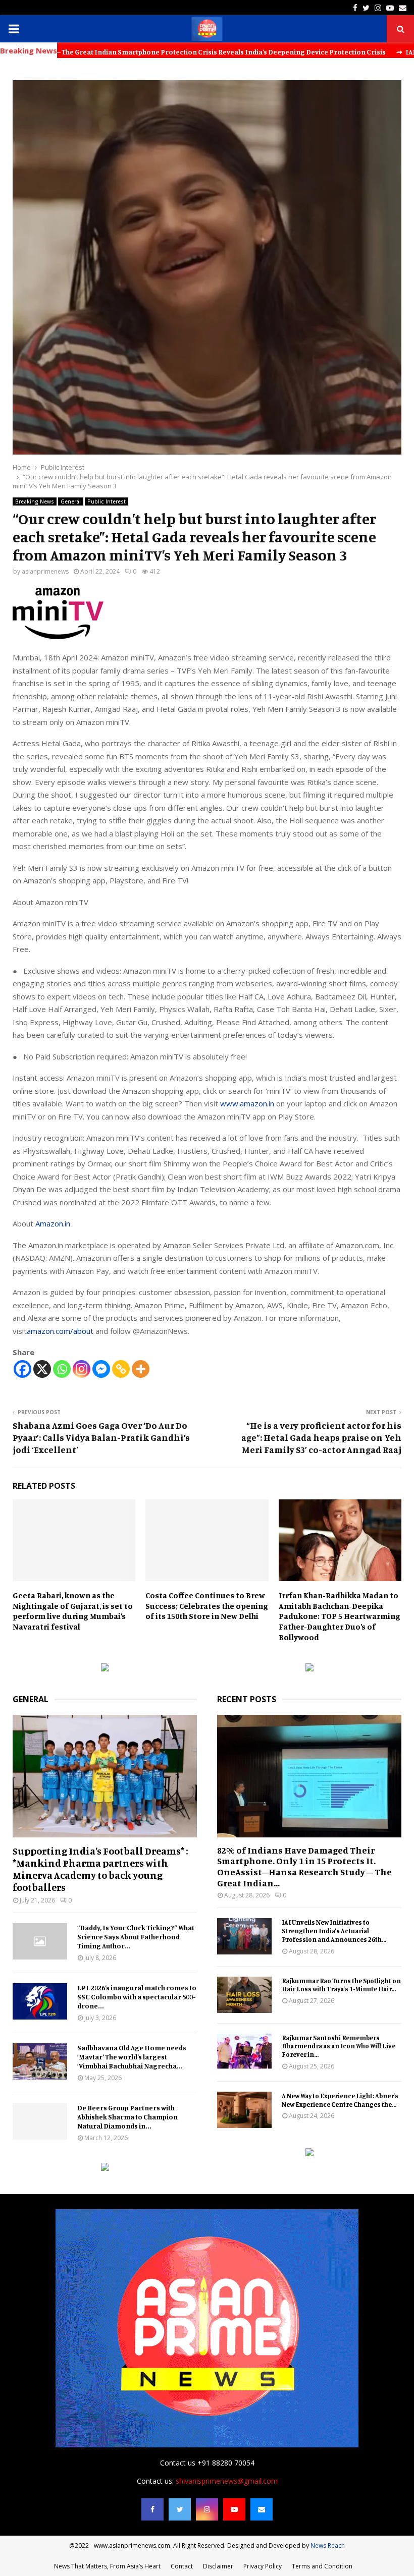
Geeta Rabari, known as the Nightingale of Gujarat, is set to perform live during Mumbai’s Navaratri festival (73, 1611)
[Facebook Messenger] (101, 1369)
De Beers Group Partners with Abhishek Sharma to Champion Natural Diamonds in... (127, 2117)
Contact (182, 2566)
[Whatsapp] (62, 1369)
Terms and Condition (322, 2566)
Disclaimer (218, 2566)
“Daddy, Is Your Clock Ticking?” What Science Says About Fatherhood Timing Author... (136, 1937)
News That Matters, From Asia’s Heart (107, 2566)
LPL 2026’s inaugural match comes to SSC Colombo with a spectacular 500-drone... (137, 1997)
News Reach (328, 2545)
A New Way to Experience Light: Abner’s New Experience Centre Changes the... (340, 2100)
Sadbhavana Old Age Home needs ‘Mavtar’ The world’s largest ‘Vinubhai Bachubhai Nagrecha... (132, 2057)
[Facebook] (22, 1369)
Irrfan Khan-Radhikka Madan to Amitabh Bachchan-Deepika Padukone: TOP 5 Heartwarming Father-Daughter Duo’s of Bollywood (340, 1616)
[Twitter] (180, 2509)
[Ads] (105, 1669)
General (71, 501)
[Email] (262, 2509)
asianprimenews (45, 571)
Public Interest (107, 501)
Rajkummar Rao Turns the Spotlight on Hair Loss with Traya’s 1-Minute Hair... (341, 1985)
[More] (141, 1369)
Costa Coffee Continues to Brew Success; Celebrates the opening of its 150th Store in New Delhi (207, 1606)
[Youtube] (234, 2509)
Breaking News (35, 501)
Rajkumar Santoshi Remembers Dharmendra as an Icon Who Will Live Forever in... (339, 2046)
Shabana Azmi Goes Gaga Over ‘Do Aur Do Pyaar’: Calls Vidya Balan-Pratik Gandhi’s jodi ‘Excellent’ (101, 1437)
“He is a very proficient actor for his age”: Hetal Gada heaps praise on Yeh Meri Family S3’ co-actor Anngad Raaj (321, 1437)
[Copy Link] (121, 1369)
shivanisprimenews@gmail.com (227, 2481)
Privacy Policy (263, 2566)
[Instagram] (82, 1369)
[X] (42, 1369)
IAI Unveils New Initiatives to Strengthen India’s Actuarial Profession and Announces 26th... (334, 1931)
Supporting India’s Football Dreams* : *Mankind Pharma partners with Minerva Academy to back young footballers (100, 1869)
